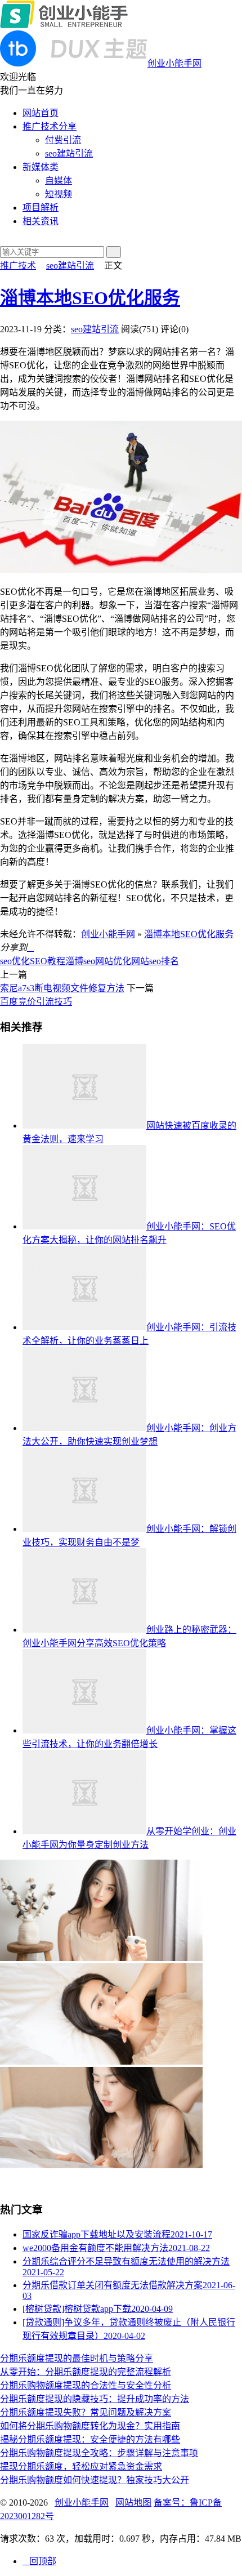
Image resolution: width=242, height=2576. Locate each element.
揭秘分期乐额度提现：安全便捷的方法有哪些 (90, 2439)
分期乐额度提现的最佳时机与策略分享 (77, 2358)
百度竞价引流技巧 (36, 1002)
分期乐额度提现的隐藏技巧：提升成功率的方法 (95, 2399)
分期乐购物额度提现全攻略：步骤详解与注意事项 (99, 2453)
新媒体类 (41, 167)
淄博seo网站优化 (98, 961)
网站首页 (41, 113)
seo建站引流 (69, 153)
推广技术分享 (50, 126)
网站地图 (133, 2503)
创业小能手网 (108, 934)
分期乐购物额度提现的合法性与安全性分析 (86, 2385)
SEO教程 (48, 961)
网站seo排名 (155, 961)
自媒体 (59, 181)
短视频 (59, 194)
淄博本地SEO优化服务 (90, 298)
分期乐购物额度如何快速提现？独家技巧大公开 (95, 2480)
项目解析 (41, 208)
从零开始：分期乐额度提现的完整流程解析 (86, 2372)
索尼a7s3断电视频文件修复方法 (62, 988)
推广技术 (18, 266)
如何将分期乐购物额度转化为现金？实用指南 (90, 2426)
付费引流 (63, 140)
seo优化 (15, 961)
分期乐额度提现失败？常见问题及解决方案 (86, 2412)
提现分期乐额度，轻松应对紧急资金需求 (81, 2466)
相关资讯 (41, 221)
